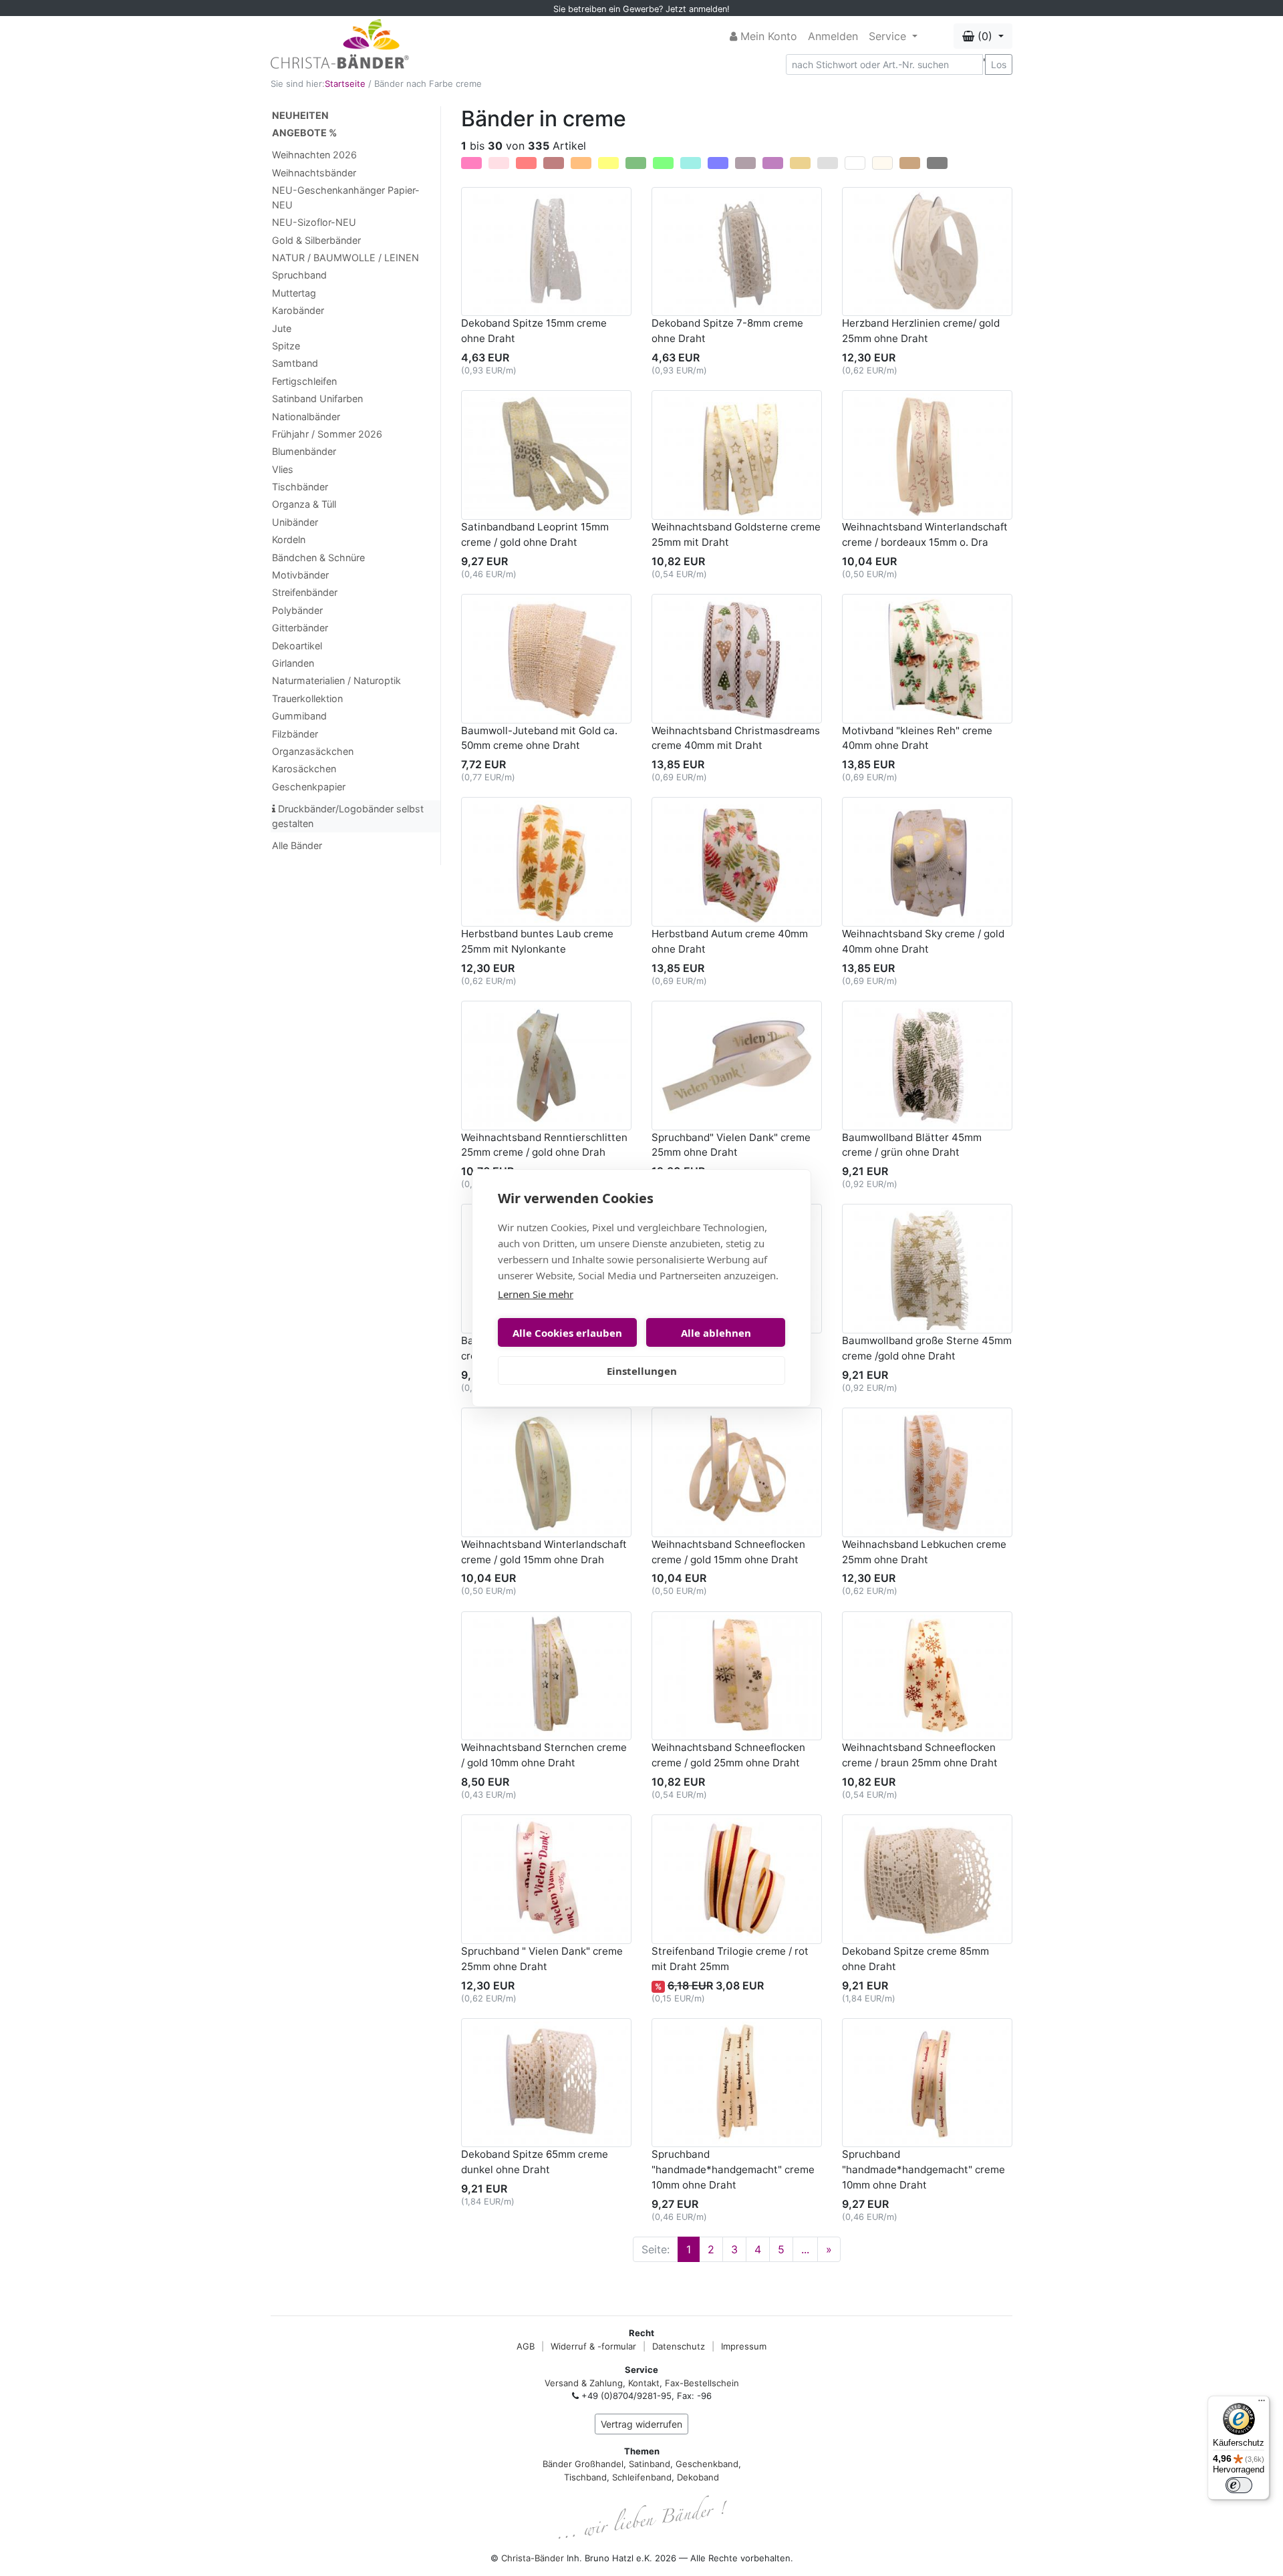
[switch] (1239, 2485)
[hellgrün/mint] (663, 163)
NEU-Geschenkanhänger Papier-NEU (346, 197)
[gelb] (608, 163)
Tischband (585, 2477)
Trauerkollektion (307, 698)
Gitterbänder (300, 628)
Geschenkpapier (309, 787)
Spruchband (299, 275)
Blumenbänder (304, 451)
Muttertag (294, 293)
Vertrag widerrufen (641, 2424)
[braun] (910, 163)
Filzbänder (295, 734)
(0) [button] (985, 36)
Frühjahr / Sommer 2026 (327, 434)
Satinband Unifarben (317, 398)
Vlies (283, 469)
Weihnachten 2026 (314, 155)
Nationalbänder (306, 417)
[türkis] (691, 163)
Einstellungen (642, 1371)
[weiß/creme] (855, 163)
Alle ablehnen (716, 1333)
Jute (282, 328)
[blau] (718, 163)
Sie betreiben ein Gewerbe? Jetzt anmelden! (641, 9)
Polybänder (297, 610)
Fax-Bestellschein (702, 2383)
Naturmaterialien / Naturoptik (336, 680)
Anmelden (833, 36)
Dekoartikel (297, 646)
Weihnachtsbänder (314, 173)
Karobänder (298, 310)
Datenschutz (679, 2346)
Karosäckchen (304, 769)
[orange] (581, 163)
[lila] (773, 163)
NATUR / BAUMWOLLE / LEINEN (345, 258)
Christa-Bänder (533, 2558)
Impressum (744, 2346)
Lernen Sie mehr (536, 1294)
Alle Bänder (297, 845)
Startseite (345, 84)
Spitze (286, 346)
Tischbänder (300, 487)
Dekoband (698, 2477)
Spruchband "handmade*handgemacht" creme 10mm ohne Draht (733, 2169)
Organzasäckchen (313, 751)
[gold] (800, 163)
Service (889, 36)
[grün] (636, 163)
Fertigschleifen (304, 381)
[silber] (828, 163)
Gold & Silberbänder (316, 240)
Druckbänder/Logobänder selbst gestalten (348, 816)
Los (999, 64)
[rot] (526, 163)
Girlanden (293, 663)
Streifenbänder (305, 592)
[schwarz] (937, 163)
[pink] (471, 163)
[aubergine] (745, 163)
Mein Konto (767, 36)
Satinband (650, 2464)
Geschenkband (707, 2464)
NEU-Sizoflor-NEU (314, 222)
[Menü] (1262, 2404)
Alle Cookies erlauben (567, 1333)
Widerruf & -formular (593, 2346)
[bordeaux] (554, 163)
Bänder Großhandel (583, 2464)
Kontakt (644, 2383)
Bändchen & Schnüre (318, 557)
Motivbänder (300, 575)
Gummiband (299, 716)
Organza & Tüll (304, 504)
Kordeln (289, 539)
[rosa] (499, 163)
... (805, 2249)
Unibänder (295, 522)
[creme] (882, 163)
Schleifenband (642, 2477)
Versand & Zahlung (584, 2383)
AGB (526, 2346)
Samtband (295, 363)
